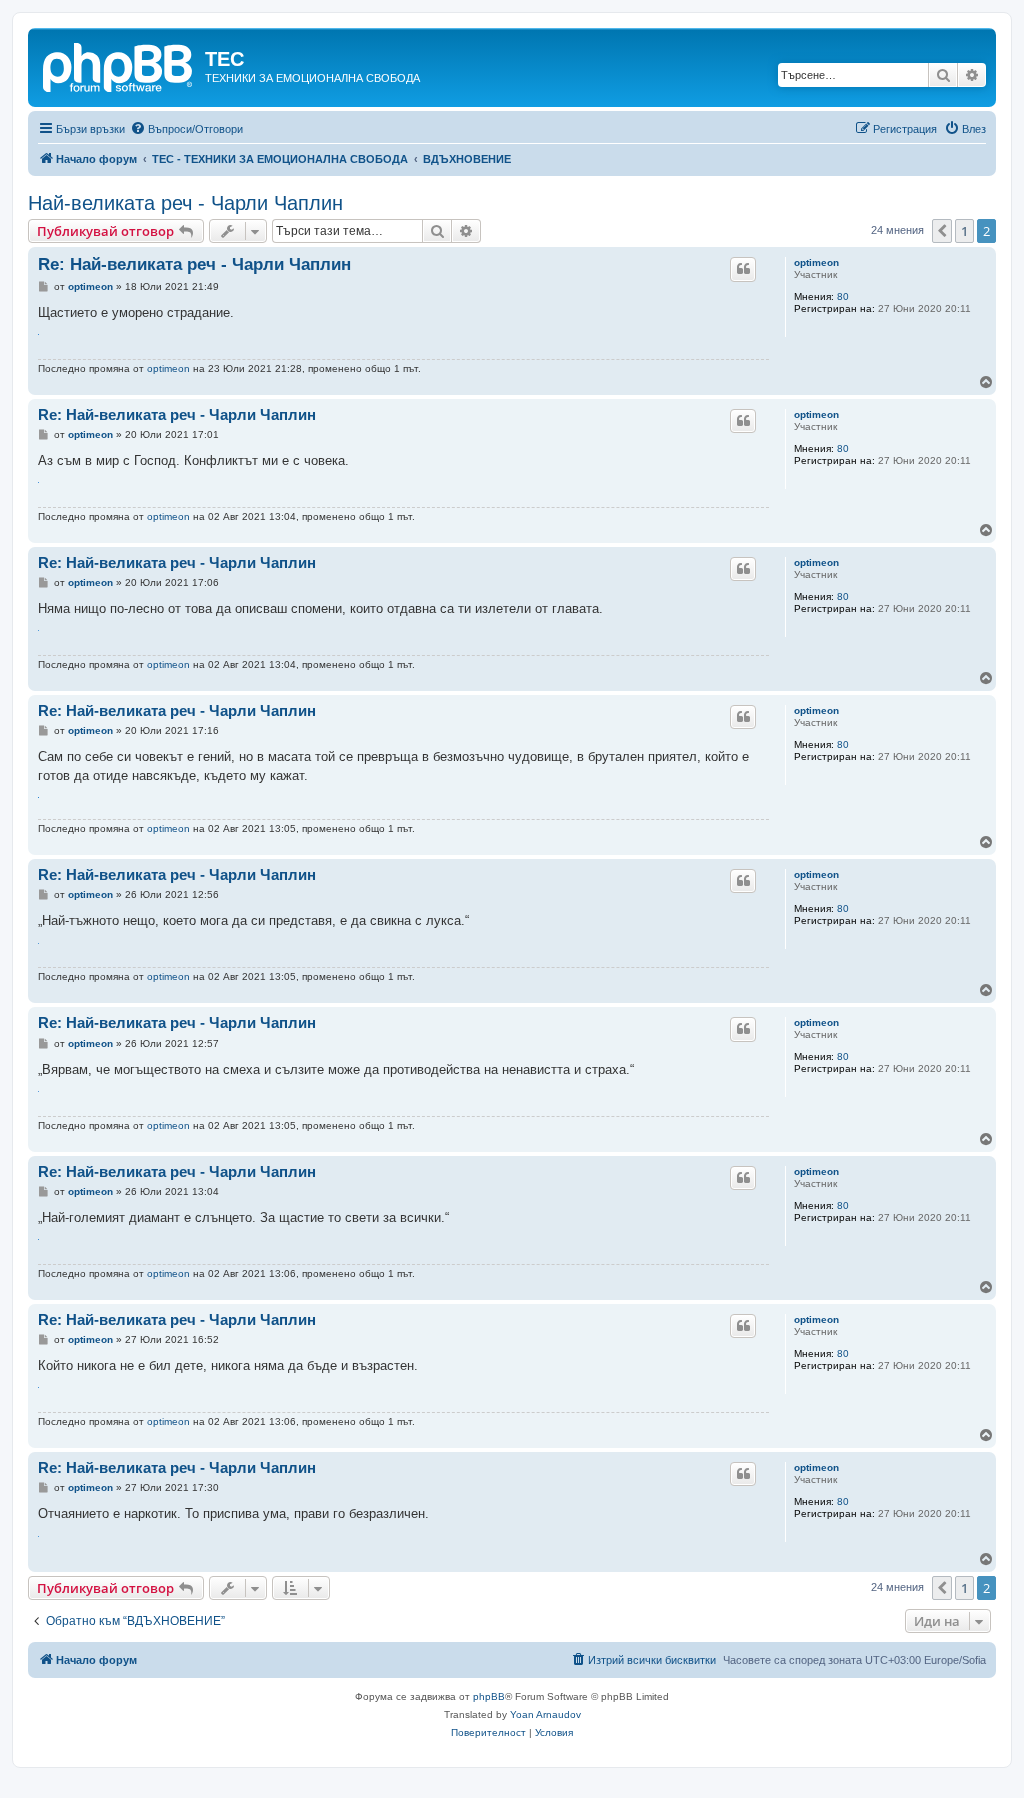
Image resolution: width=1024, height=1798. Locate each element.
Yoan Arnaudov (545, 1714)
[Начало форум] (119, 65)
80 (843, 296)
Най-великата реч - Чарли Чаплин (185, 203)
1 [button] (964, 231)
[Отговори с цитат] (743, 269)
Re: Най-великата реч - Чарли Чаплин (194, 264)
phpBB (489, 1696)
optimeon (816, 262)
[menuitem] (186, 129)
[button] (942, 231)
